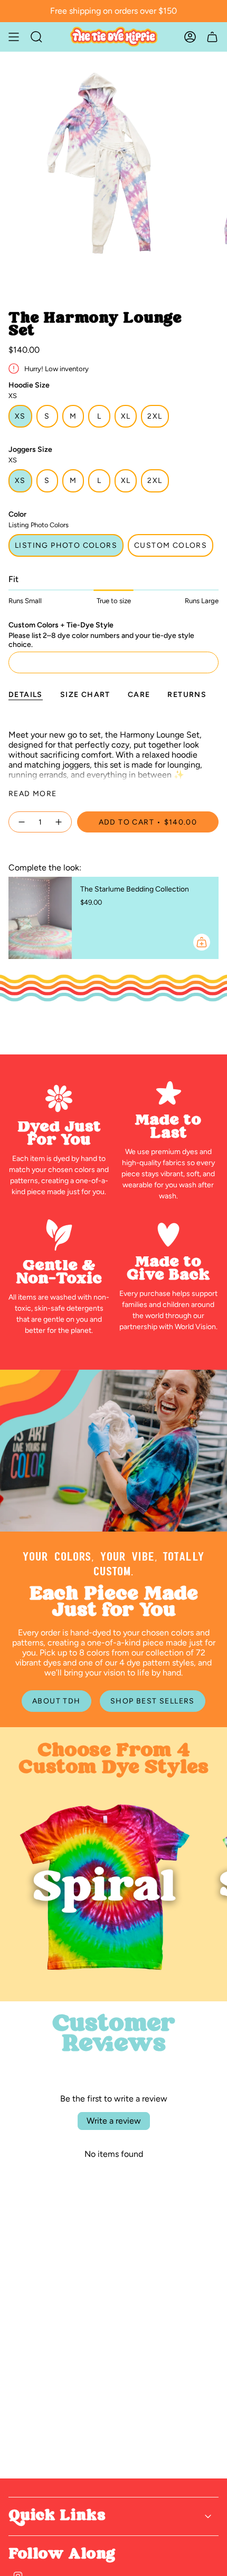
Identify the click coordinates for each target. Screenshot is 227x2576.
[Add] (202, 942)
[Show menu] (14, 37)
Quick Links (57, 2516)
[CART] (212, 37)
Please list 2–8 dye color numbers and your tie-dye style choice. (101, 640)
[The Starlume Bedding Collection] (40, 918)
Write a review (114, 2121)
